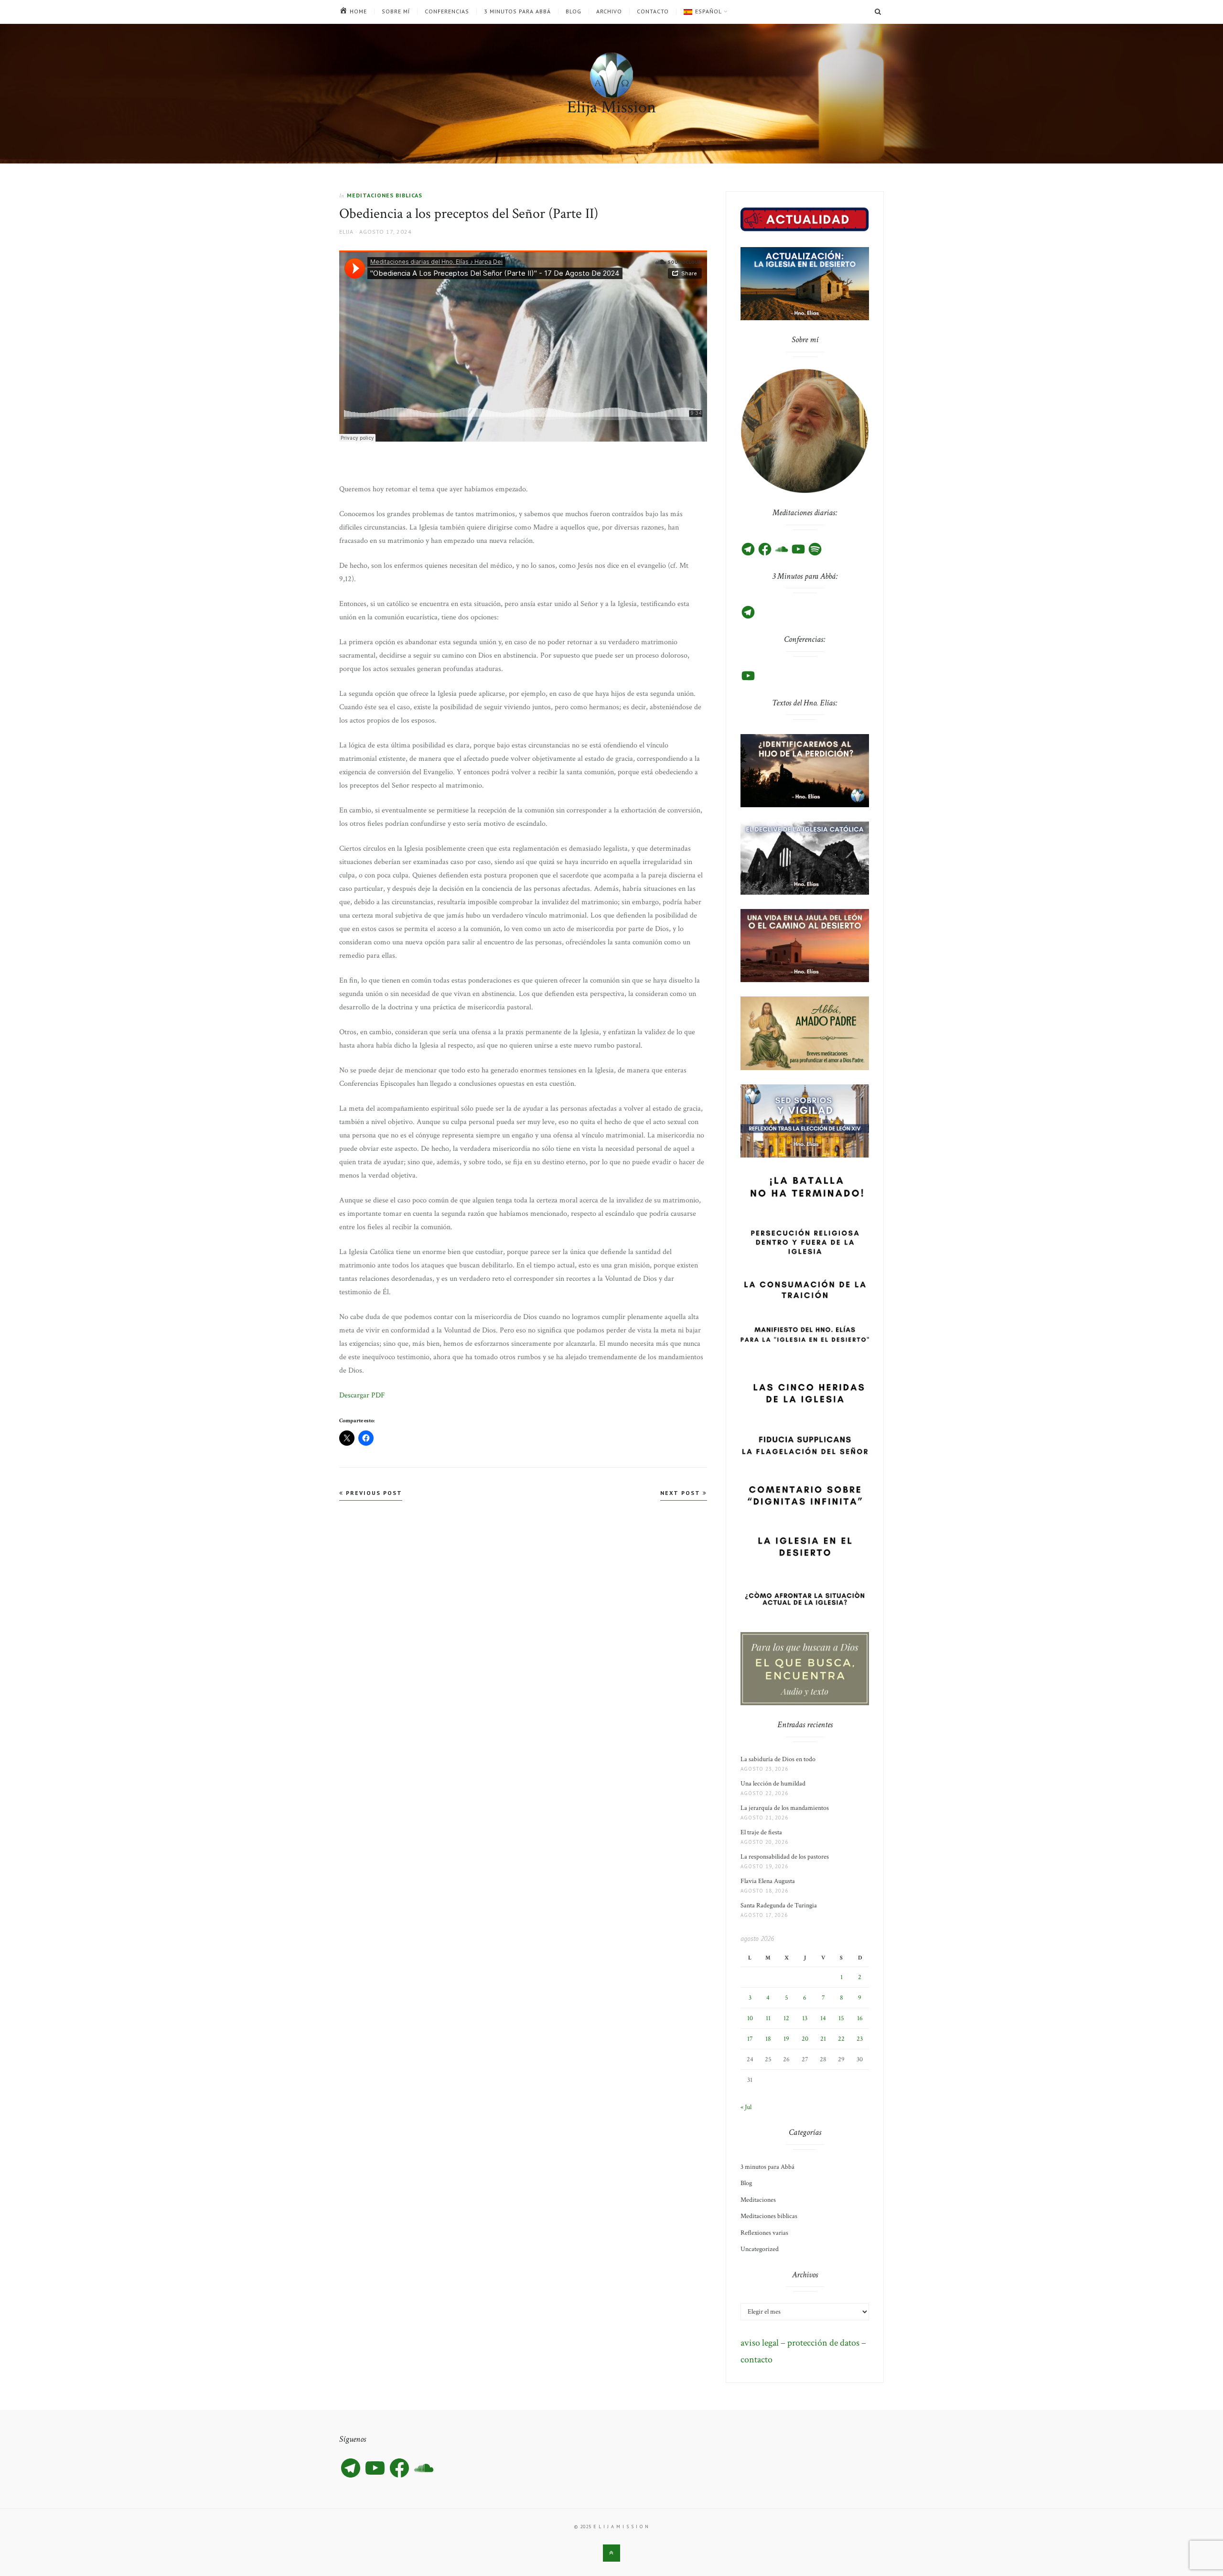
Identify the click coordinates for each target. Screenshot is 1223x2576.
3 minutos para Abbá (517, 11)
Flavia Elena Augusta (768, 1881)
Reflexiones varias (764, 2233)
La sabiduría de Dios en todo (778, 1759)
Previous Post (373, 1493)
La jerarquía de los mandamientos (785, 1808)
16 (860, 2018)
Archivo (609, 11)
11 (768, 2018)
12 (786, 2018)
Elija (346, 232)
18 (768, 2039)
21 (823, 2039)
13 (805, 2018)
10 (750, 2018)
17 (750, 2039)
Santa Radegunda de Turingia (779, 1905)
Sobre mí (396, 11)
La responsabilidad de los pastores (785, 1857)
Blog (574, 11)
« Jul (746, 2107)
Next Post (681, 1493)
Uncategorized (760, 2249)
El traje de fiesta (761, 1832)
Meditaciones (758, 2200)
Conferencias (447, 11)
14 (823, 2018)
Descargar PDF (362, 1395)
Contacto (653, 11)
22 (841, 2039)
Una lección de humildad (773, 1784)
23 (860, 2039)
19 (786, 2039)
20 (805, 2039)
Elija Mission (611, 107)
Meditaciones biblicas (385, 195)
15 (841, 2018)
